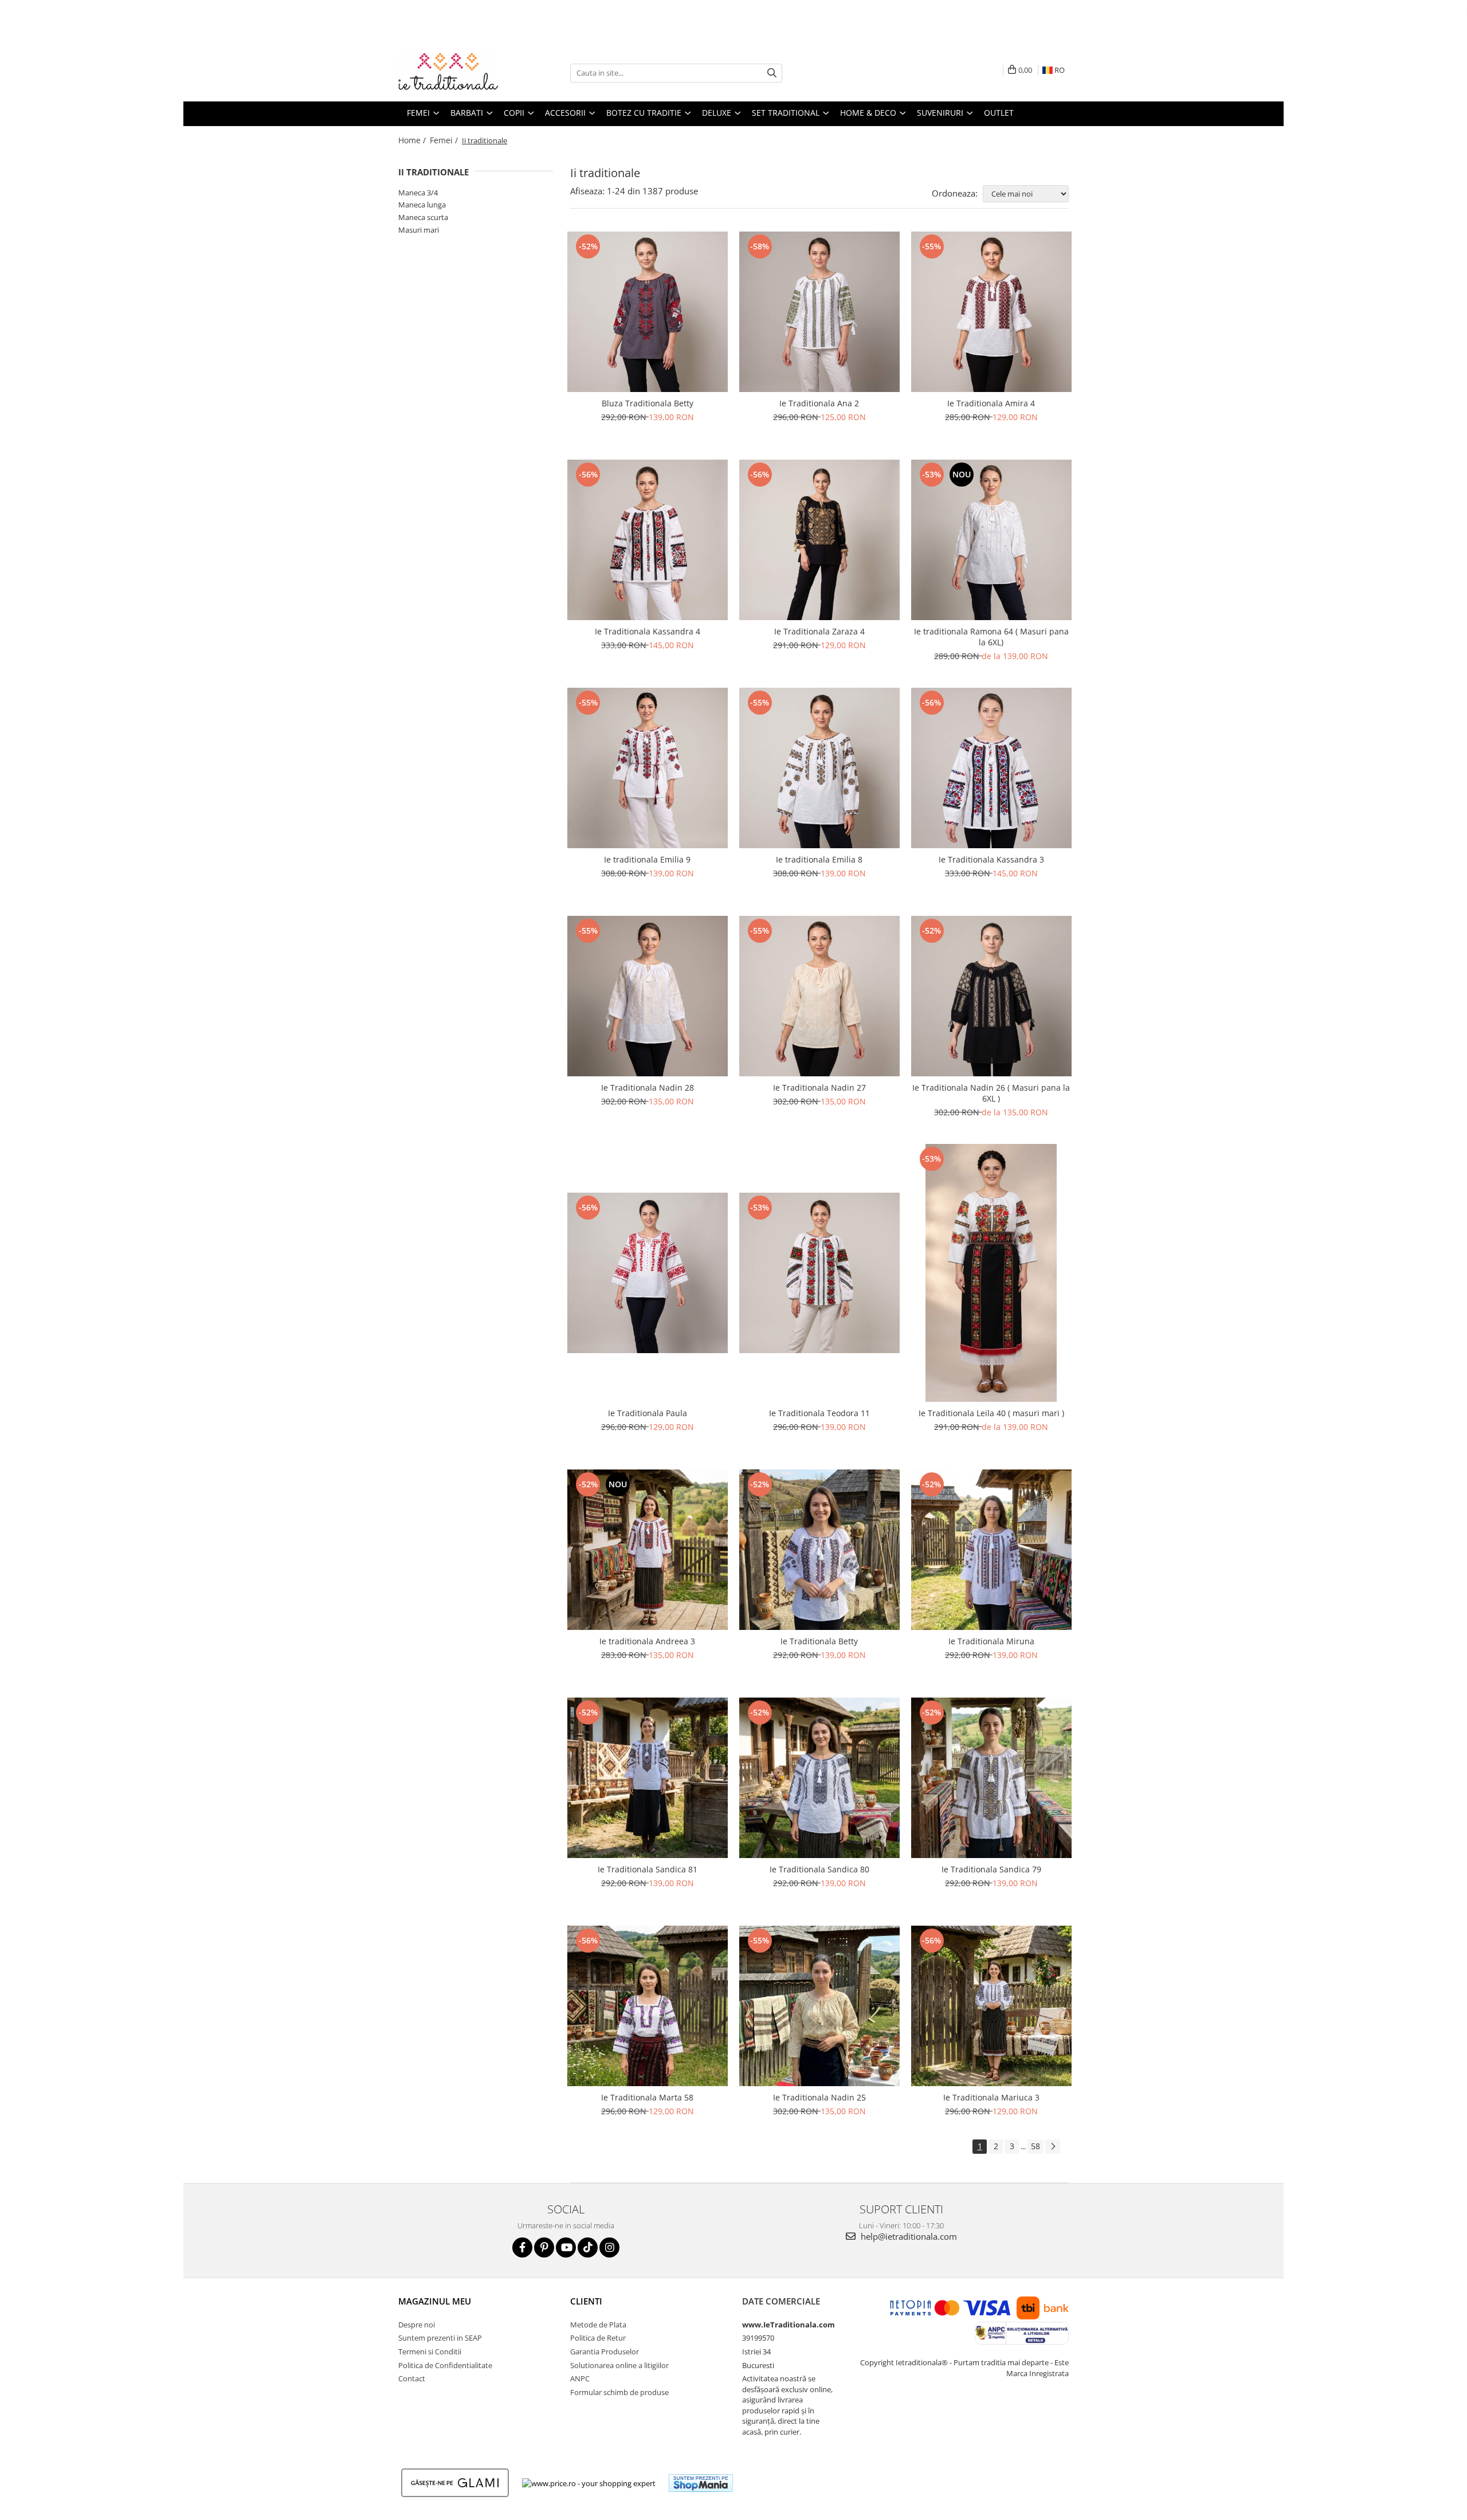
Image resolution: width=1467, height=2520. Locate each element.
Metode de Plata (598, 2325)
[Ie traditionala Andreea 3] (648, 1550)
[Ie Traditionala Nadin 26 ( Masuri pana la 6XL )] (991, 996)
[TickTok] (588, 2247)
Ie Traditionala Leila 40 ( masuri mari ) (991, 1413)
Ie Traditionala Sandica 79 (991, 1869)
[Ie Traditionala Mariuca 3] (991, 2006)
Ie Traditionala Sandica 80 (819, 1869)
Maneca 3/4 (418, 193)
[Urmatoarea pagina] (1053, 2147)
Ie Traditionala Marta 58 (647, 2097)
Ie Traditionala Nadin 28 (648, 1087)
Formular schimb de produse (619, 2392)
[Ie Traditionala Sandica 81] (648, 1778)
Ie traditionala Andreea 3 (647, 1641)
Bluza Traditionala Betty (648, 403)
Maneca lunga (422, 205)
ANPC (580, 2378)
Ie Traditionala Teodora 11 (819, 1413)
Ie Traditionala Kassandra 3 (991, 859)
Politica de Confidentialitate (445, 2365)
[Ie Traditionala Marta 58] (648, 2006)
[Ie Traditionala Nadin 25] (819, 2006)
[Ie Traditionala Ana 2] (819, 312)
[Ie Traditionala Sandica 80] (819, 1778)
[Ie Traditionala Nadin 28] (648, 996)
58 (1035, 2146)
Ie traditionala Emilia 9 (647, 859)
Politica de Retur (598, 2338)
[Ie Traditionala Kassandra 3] (991, 768)
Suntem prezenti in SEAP (440, 2338)
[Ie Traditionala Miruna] (991, 1550)
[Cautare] (772, 73)
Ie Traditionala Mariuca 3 (991, 2097)
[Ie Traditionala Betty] (819, 1550)
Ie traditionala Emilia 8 (819, 859)
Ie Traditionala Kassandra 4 (648, 631)
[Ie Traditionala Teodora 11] (819, 1273)
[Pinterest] (544, 2247)
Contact (412, 2378)
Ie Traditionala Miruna (991, 1641)
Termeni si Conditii (430, 2352)
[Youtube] (566, 2247)
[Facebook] (522, 2247)
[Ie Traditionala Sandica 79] (991, 1778)
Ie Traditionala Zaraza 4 (819, 631)
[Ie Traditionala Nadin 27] (819, 996)
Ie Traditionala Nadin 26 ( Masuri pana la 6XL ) (991, 1093)
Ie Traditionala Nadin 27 (819, 1087)
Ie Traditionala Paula (648, 1413)
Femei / (445, 140)
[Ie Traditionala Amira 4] (991, 312)
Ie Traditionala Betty (819, 1641)
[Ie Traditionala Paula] (648, 1273)
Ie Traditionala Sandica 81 (648, 1869)
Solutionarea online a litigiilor (619, 2365)
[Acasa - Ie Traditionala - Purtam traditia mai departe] (456, 73)
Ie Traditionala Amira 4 (991, 403)
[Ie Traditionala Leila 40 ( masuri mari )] (991, 1273)
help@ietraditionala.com (908, 2236)
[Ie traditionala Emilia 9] (648, 768)
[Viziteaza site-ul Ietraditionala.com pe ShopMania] (701, 2483)
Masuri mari (419, 230)
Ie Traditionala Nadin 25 (819, 2097)
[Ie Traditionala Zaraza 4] (819, 540)
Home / (413, 140)
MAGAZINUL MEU (435, 2301)
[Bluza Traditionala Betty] (648, 312)
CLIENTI (586, 2301)
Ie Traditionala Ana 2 (819, 403)
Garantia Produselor (605, 2352)
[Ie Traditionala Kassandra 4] (648, 540)
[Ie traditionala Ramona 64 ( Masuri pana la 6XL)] (991, 540)
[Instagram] (609, 2247)
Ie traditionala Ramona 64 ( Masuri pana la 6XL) (991, 637)
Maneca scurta (423, 217)
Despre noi (417, 2325)
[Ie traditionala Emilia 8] (819, 768)
